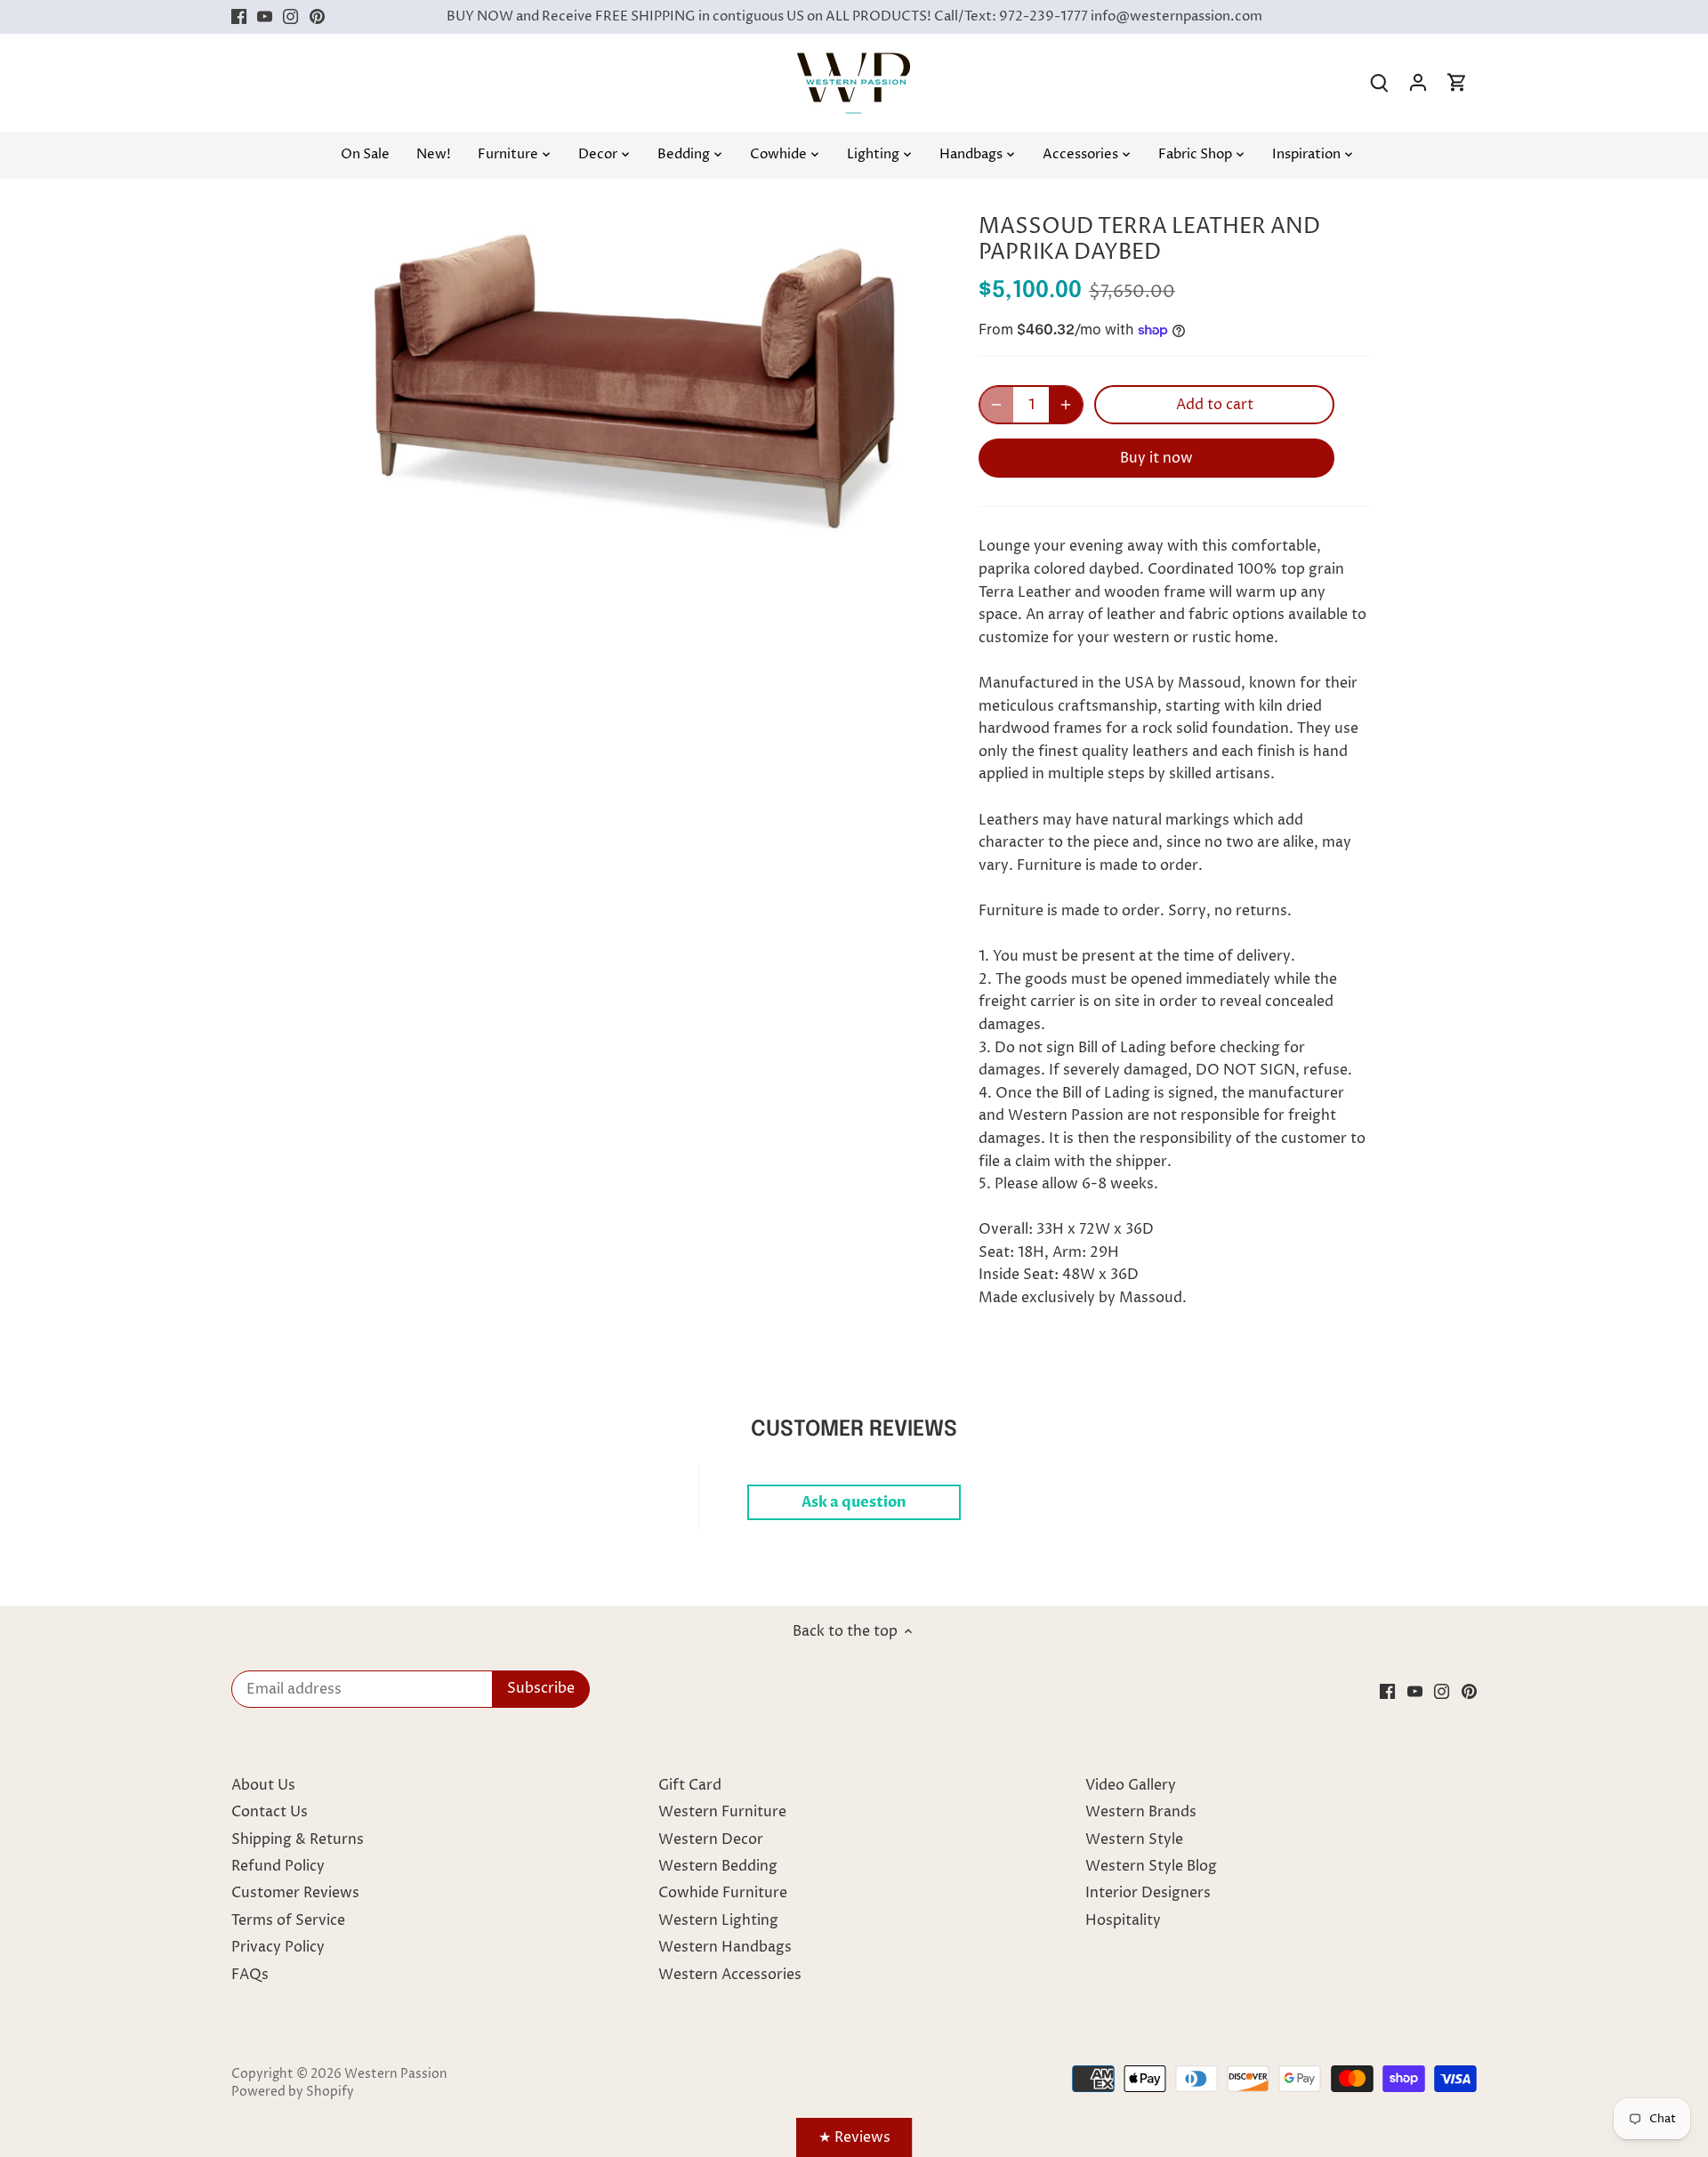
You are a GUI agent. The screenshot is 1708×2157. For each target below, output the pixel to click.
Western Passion (396, 2074)
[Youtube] (265, 17)
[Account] (1418, 83)
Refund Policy (278, 1866)
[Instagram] (290, 17)
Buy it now (1156, 458)
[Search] (1379, 83)
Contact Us (270, 1812)
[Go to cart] (1457, 83)
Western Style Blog (1151, 1866)
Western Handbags (725, 1947)
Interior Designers (1148, 1893)
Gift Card (690, 1785)
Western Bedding (718, 1866)
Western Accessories (730, 1975)
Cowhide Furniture (723, 1893)
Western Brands (1141, 1812)
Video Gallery (1131, 1785)
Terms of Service (288, 1920)
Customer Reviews (295, 1893)
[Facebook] (239, 17)
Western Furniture (722, 1812)
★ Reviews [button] (854, 2137)
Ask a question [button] (854, 1502)
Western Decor (711, 1839)
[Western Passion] (854, 61)
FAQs (250, 1975)
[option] (637, 376)
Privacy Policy (278, 1947)
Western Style (1134, 1839)
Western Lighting (718, 1920)
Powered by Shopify (293, 2092)
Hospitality (1123, 1920)
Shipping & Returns (298, 1839)
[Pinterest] (317, 17)
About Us (263, 1785)
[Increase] (1066, 405)
